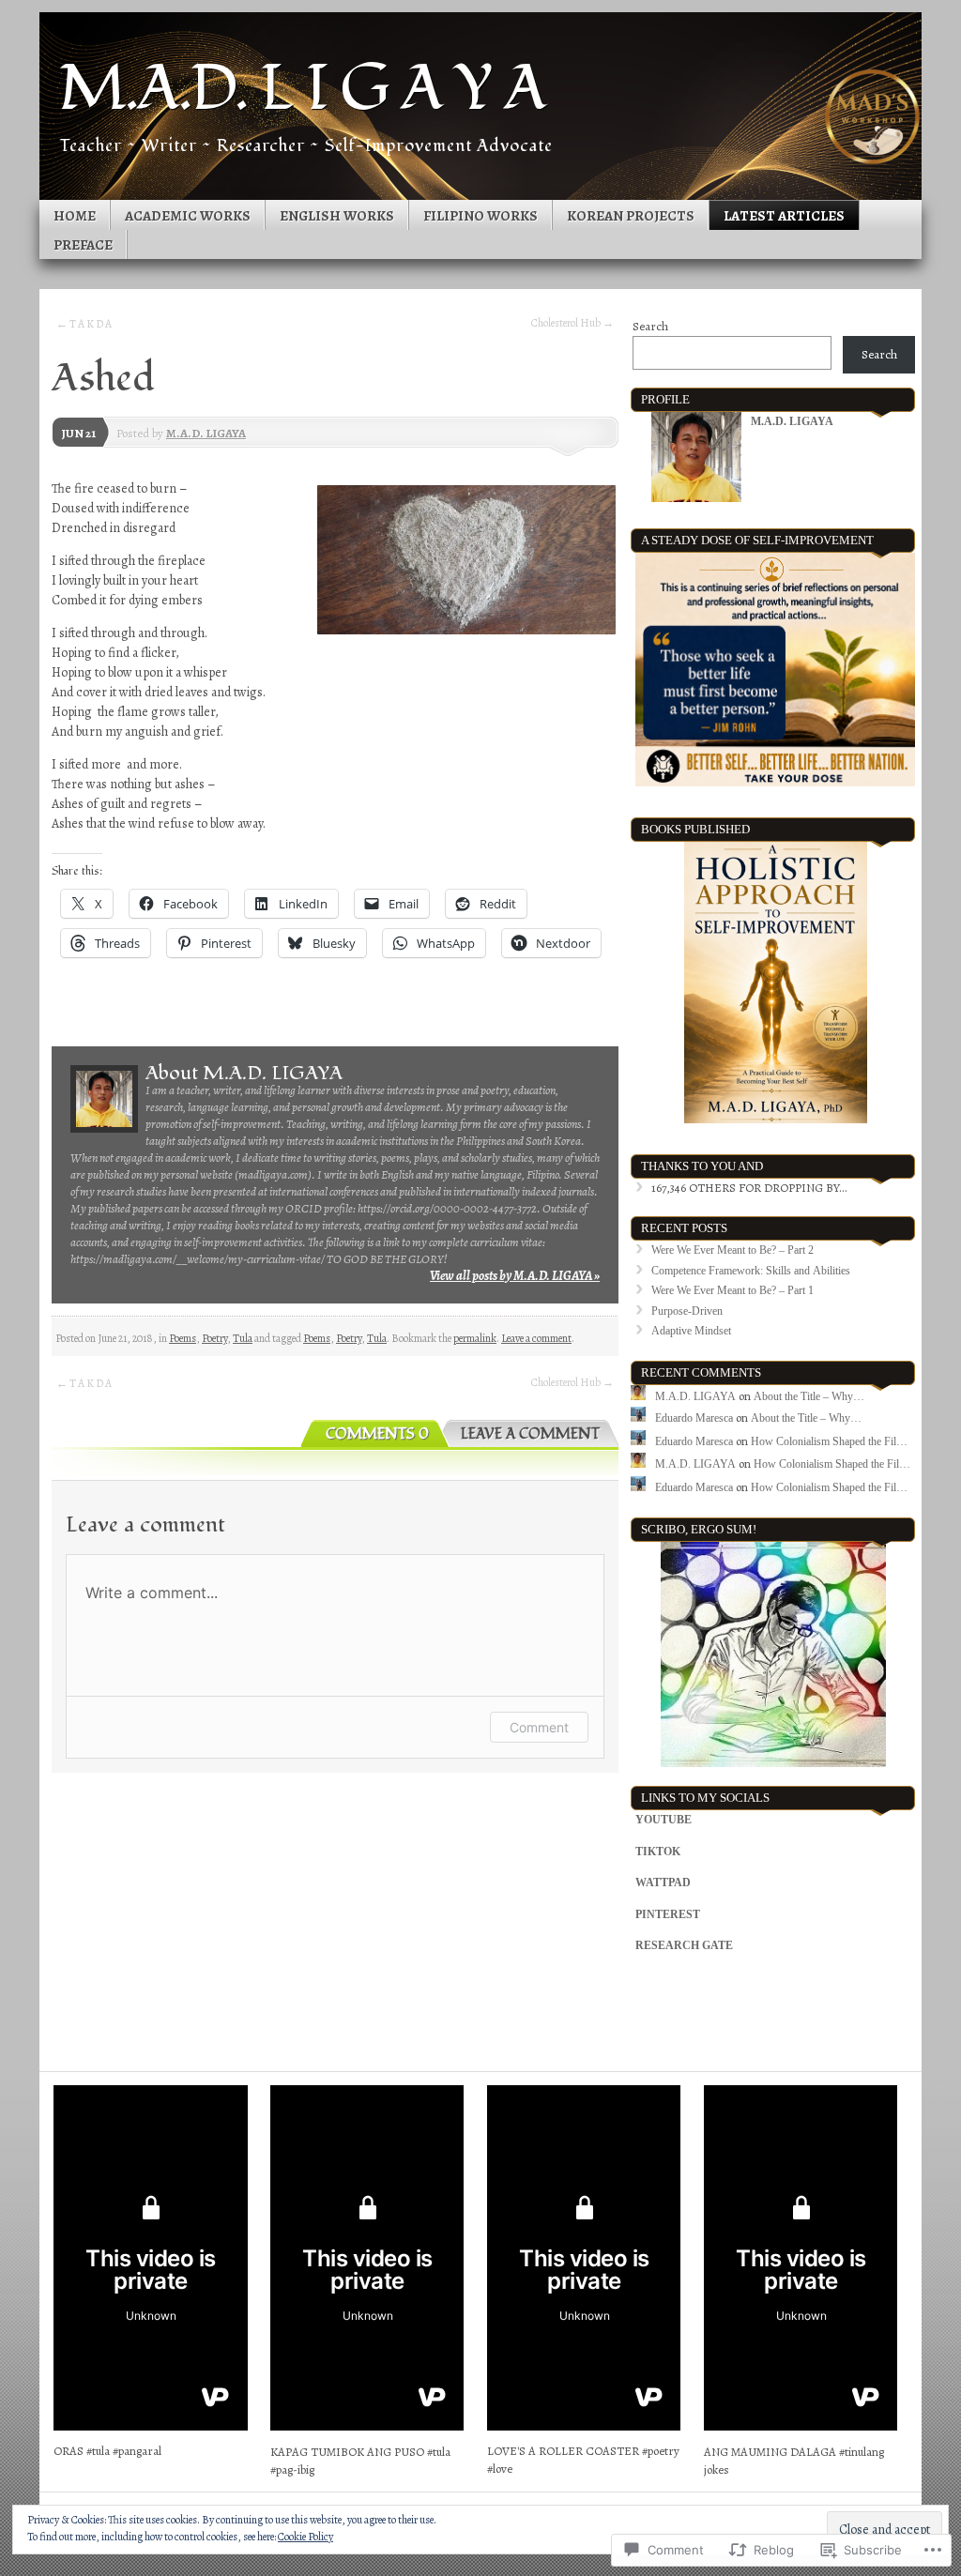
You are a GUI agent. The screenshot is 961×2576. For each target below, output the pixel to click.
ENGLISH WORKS (337, 216)
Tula (243, 1338)
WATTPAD (663, 1882)
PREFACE (83, 245)
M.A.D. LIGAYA (206, 433)
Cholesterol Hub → (572, 323)
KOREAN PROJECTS (631, 216)
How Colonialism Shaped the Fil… (829, 1441)
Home (75, 216)
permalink (475, 1338)
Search (650, 326)
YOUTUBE (664, 1820)
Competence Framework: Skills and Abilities (751, 1271)
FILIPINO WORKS (480, 216)
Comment (539, 1727)
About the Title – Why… (809, 1396)
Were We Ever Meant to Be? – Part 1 (732, 1290)
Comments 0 (377, 1434)
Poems (183, 1338)
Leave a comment (536, 1338)
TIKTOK (658, 1852)
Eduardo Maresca (694, 1418)
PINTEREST (668, 1914)
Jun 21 (79, 433)
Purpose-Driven (687, 1311)
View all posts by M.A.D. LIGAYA (515, 1276)
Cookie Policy (305, 2537)
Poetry (214, 1338)
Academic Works (188, 216)
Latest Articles (784, 216)
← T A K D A (84, 324)
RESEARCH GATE (684, 1945)
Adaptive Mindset (691, 1331)
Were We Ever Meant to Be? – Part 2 (732, 1250)
